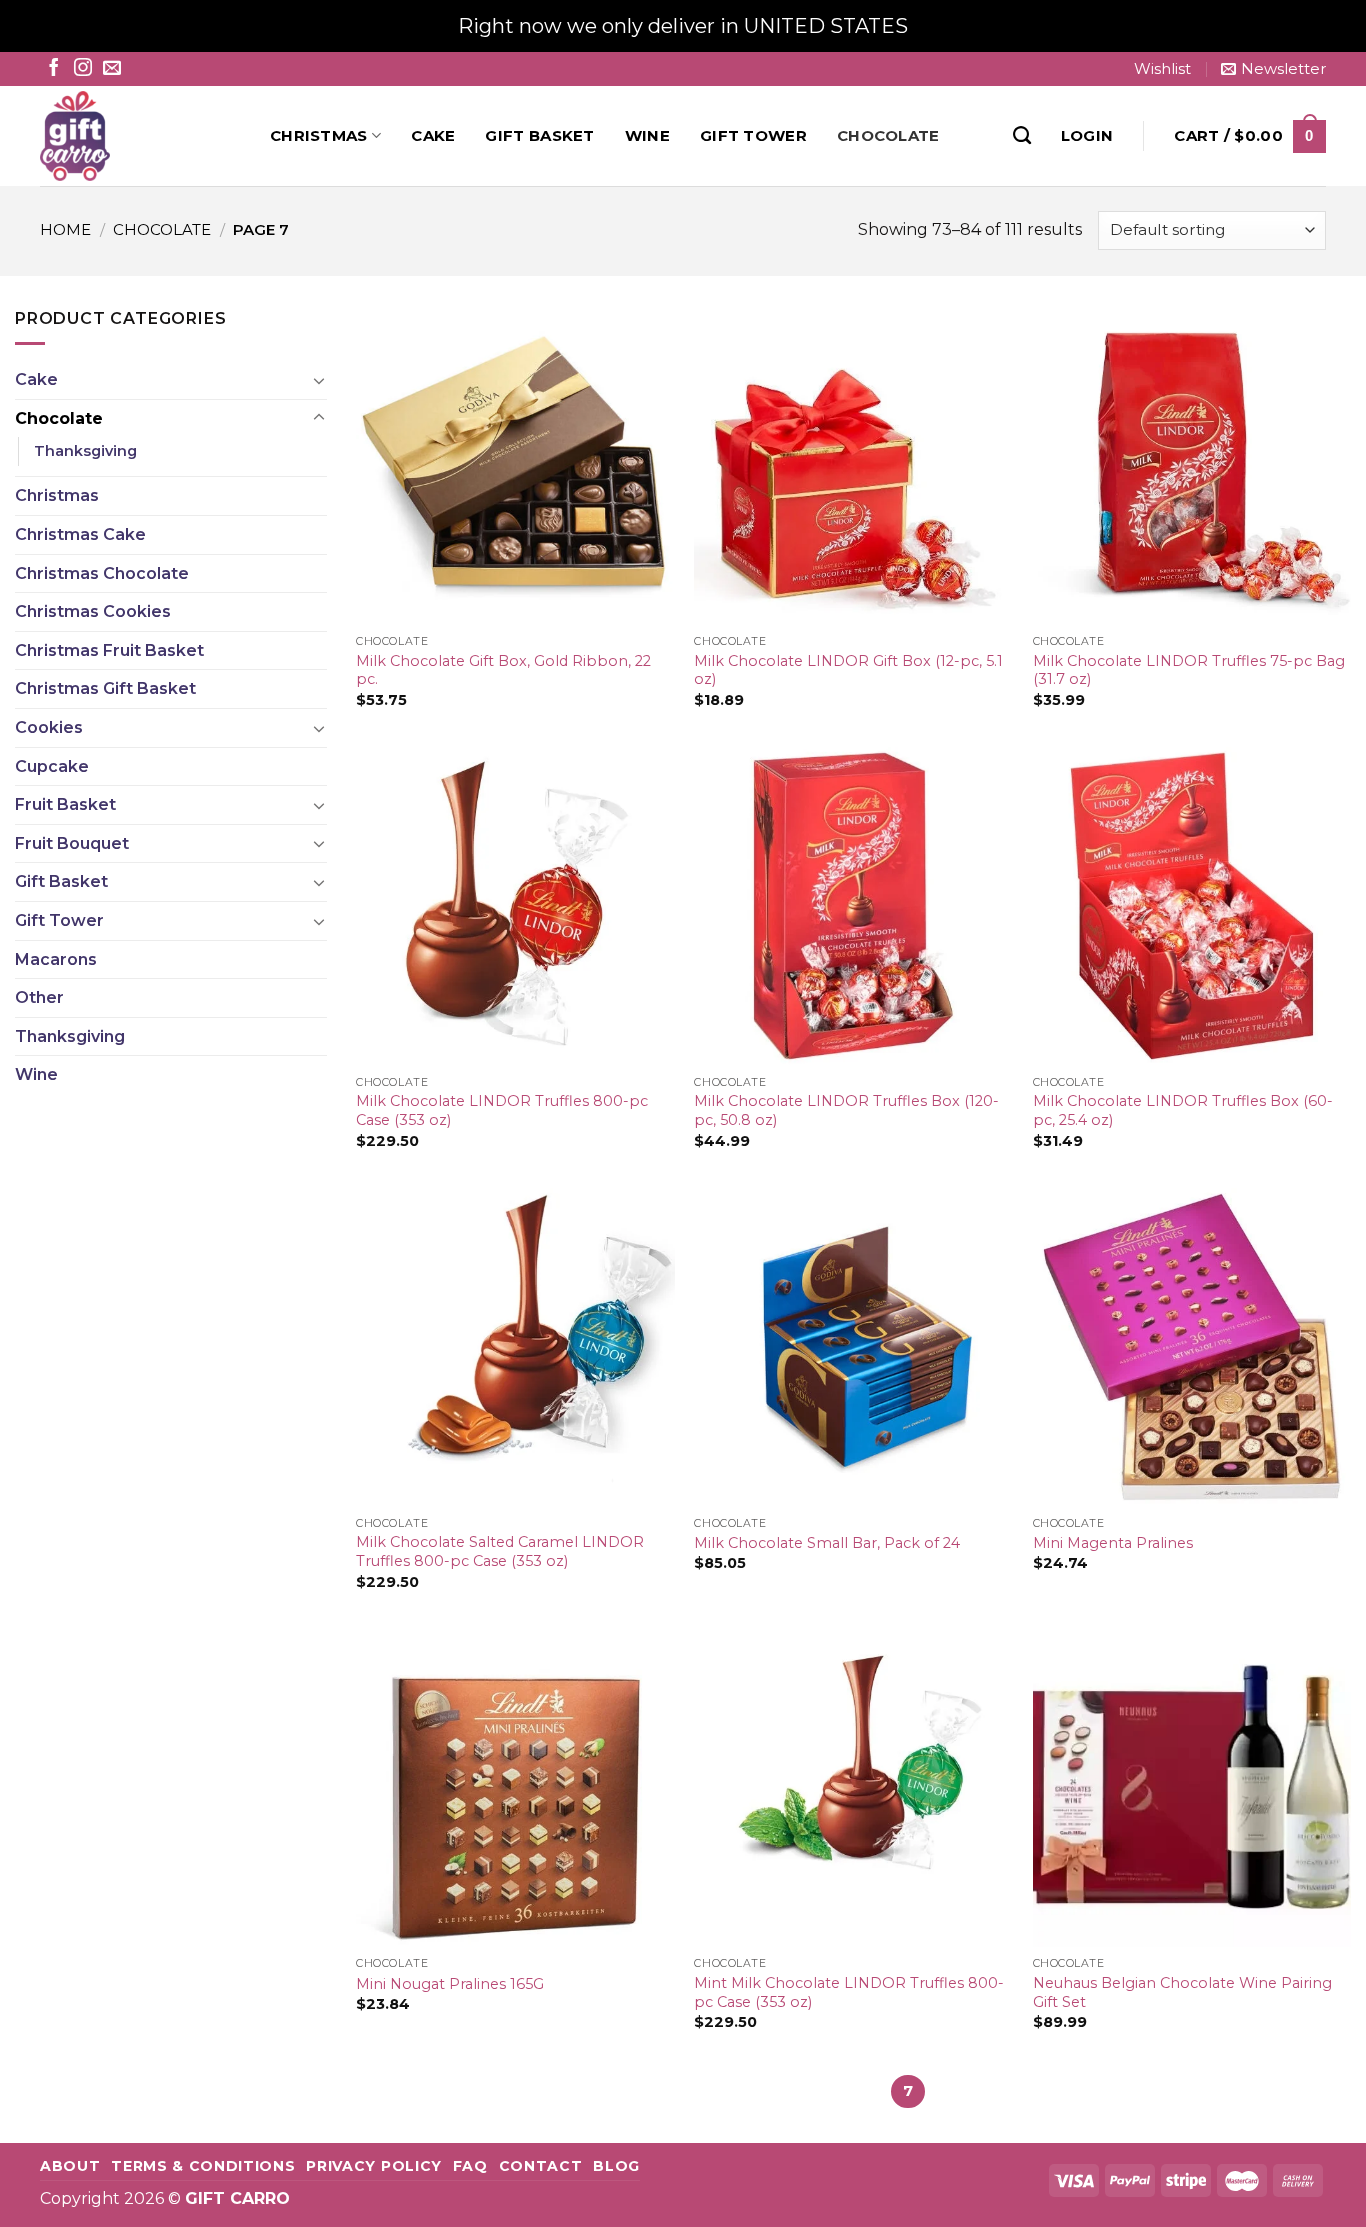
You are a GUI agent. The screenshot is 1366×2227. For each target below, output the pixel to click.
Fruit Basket (65, 804)
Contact (541, 2166)
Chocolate (888, 135)
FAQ (470, 2166)
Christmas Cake (80, 534)
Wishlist (1162, 68)
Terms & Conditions (203, 2166)
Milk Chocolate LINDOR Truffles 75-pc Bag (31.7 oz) (1189, 670)
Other (39, 997)
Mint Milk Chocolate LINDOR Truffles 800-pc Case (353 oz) (849, 1992)
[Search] (1022, 136)
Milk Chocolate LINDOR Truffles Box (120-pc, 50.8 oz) (846, 1110)
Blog (616, 2166)
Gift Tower (753, 135)
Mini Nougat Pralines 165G (450, 1984)
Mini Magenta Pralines (1113, 1543)
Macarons (56, 959)
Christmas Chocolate (102, 573)
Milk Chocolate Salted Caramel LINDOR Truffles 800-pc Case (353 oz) (500, 1551)
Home (65, 229)
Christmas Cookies (93, 611)
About (70, 2166)
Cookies (49, 727)
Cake (433, 135)
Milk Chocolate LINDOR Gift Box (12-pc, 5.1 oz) (848, 670)
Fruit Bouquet (72, 843)
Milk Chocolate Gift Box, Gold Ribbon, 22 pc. (503, 670)
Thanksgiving (85, 451)
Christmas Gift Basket (105, 688)
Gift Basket (539, 135)
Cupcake (52, 766)
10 (1021, 2091)
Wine (647, 135)
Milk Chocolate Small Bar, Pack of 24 (827, 1543)
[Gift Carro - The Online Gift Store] (140, 136)
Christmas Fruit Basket (109, 650)
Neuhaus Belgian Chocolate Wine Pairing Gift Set (1182, 1992)
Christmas (319, 135)
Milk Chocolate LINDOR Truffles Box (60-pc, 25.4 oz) (1183, 1110)
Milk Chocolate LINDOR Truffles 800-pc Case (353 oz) (502, 1110)
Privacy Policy (374, 2166)
